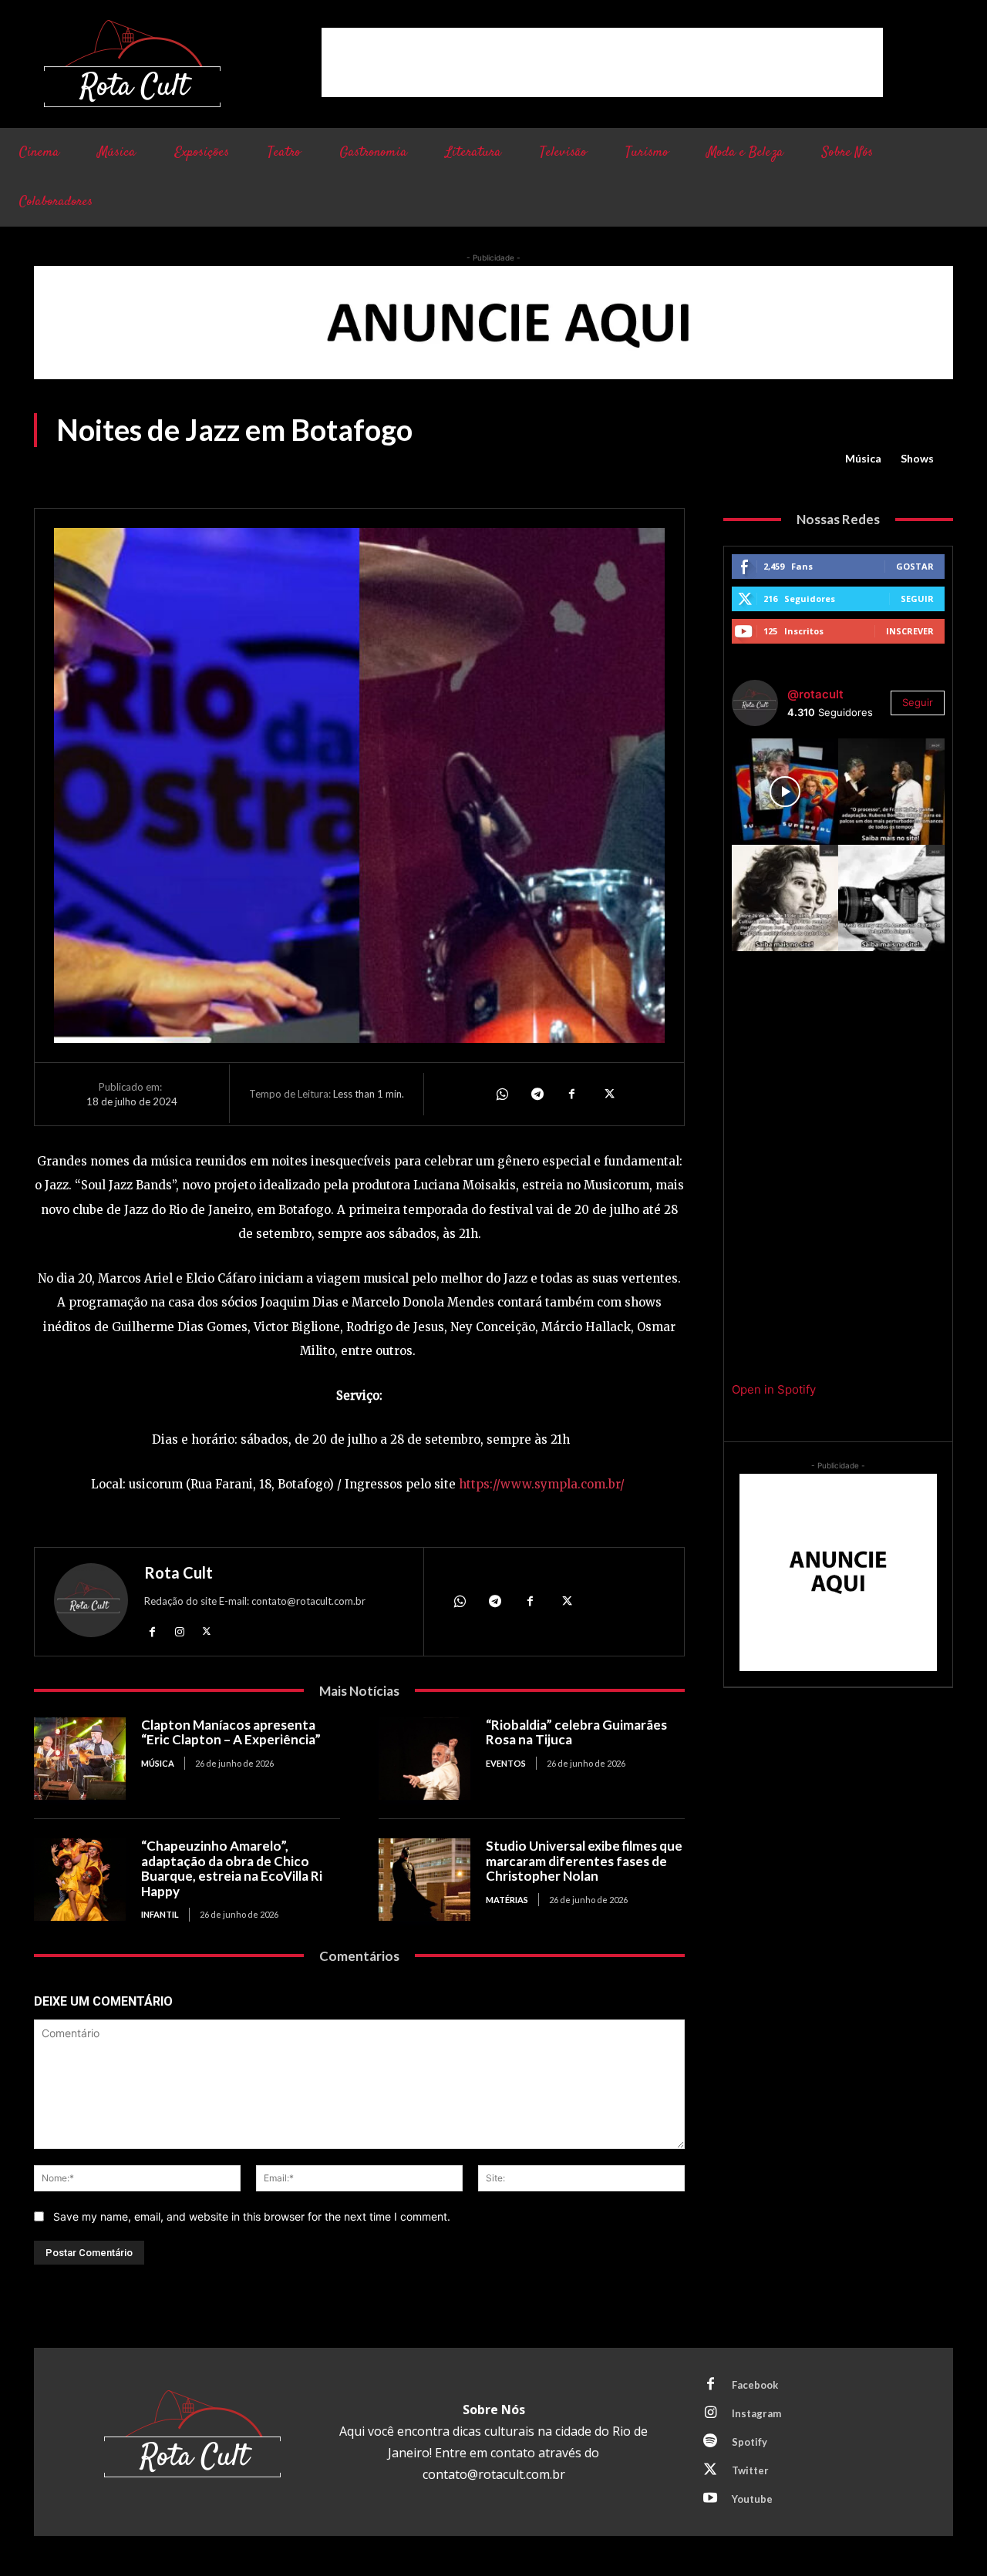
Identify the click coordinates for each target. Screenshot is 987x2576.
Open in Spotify (774, 1389)
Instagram (756, 2413)
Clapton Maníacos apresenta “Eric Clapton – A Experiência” (231, 1732)
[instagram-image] (785, 792)
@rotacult (815, 694)
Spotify (750, 2442)
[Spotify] (710, 2442)
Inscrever (910, 631)
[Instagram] (179, 1631)
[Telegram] (537, 1094)
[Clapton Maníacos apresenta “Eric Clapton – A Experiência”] (80, 1759)
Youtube (752, 2499)
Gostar (915, 566)
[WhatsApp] (501, 1094)
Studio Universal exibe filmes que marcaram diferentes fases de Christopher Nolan (584, 1861)
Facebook (755, 2385)
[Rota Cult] (91, 1604)
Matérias (507, 1900)
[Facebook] (572, 1094)
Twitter (750, 2470)
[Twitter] (608, 1094)
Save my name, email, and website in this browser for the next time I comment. (252, 2216)
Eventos (506, 1763)
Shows (917, 458)
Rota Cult (179, 1572)
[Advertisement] (602, 62)
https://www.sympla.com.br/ (542, 1484)
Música (863, 458)
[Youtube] (710, 2499)
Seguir (917, 599)
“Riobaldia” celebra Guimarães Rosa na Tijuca (576, 1732)
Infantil (160, 1914)
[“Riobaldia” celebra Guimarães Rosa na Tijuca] (424, 1759)
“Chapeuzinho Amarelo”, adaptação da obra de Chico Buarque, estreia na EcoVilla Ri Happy (232, 1868)
